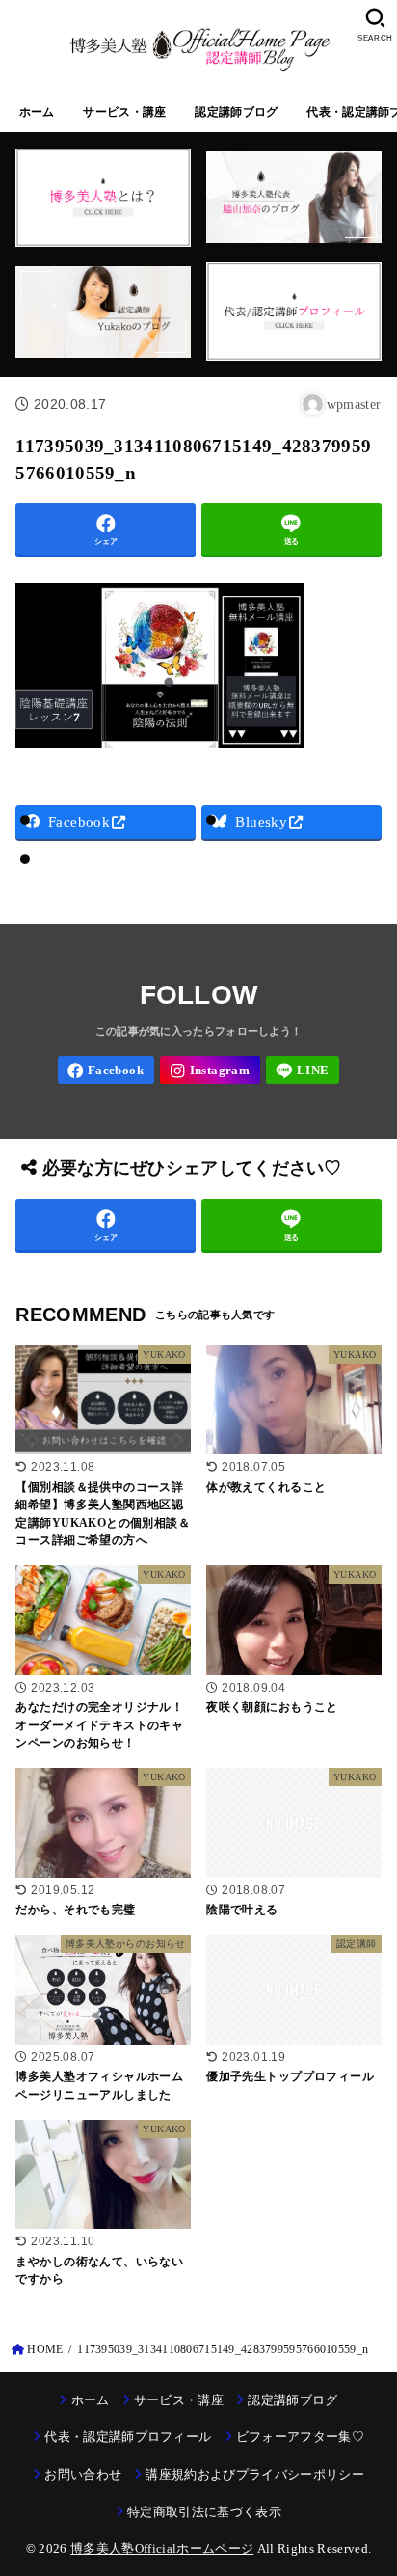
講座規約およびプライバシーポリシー (255, 2474)
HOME (45, 2349)
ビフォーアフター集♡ (300, 2437)
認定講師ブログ (236, 112)
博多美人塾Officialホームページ (162, 2549)
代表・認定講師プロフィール (128, 2437)
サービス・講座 (124, 112)
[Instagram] (210, 1070)
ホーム (37, 112)
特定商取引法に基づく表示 (204, 2512)
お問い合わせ (83, 2474)
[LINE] (303, 1070)
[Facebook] (106, 1070)
